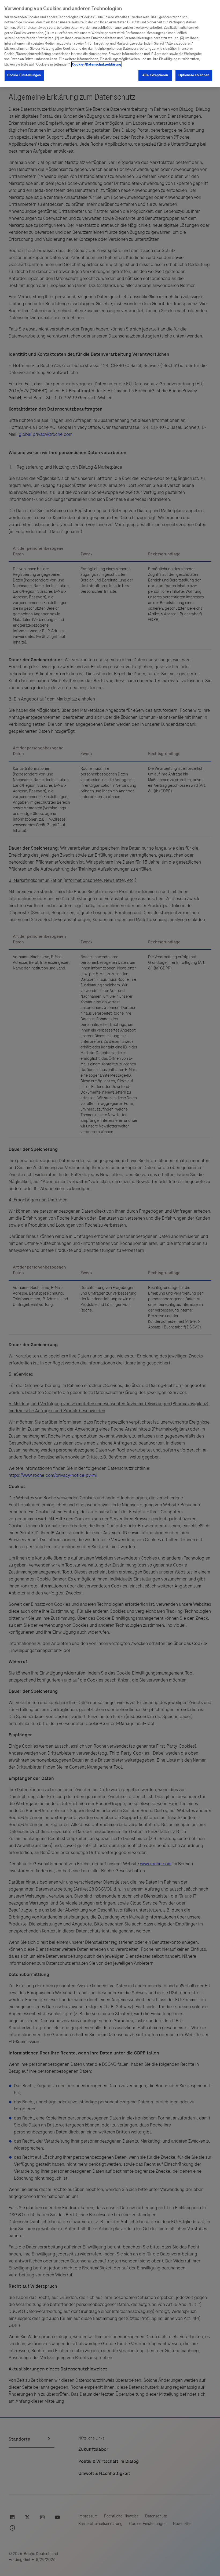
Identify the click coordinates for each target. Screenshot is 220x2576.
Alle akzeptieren (155, 75)
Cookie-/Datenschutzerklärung (97, 64)
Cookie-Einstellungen (24, 75)
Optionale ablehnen (194, 75)
